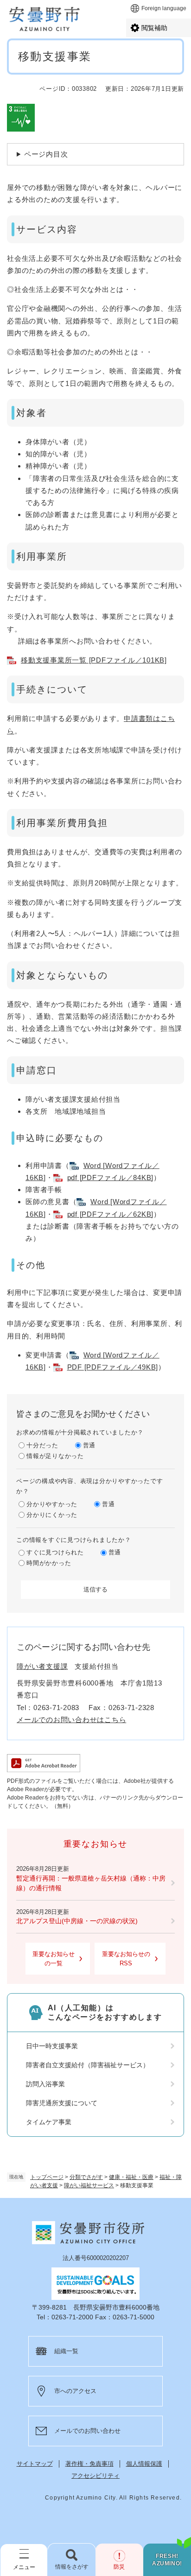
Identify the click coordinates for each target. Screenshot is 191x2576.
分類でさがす (86, 2177)
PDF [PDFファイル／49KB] (113, 1367)
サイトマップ (35, 2464)
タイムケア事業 (49, 2122)
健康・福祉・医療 (131, 2177)
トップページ (47, 2177)
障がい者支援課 (42, 1666)
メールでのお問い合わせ (87, 2431)
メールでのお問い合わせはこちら (71, 1720)
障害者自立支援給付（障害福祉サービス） (88, 2065)
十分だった (42, 1445)
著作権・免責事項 (89, 2464)
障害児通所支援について (62, 2103)
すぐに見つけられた (55, 1552)
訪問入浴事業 (45, 2084)
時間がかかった (49, 1563)
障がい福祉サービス (89, 2185)
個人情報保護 (144, 2464)
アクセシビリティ (95, 2476)
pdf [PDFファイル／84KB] (111, 1178)
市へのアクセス (75, 2391)
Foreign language (164, 8)
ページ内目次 (46, 154)
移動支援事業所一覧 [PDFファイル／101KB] (94, 660)
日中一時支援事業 (52, 2046)
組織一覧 (66, 2351)
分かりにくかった (52, 1515)
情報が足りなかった (55, 1456)
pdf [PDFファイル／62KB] (111, 1214)
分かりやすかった (52, 1504)
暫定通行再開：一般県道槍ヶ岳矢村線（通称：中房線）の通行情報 (91, 1883)
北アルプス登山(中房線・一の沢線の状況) (77, 1921)
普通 (89, 1445)
